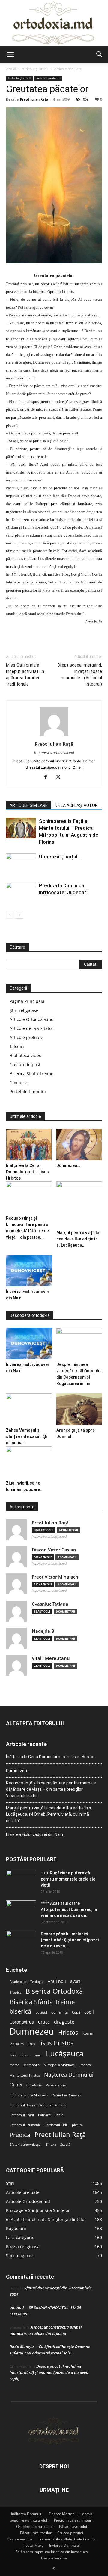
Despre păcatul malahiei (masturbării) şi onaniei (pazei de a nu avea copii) (49, 2372)
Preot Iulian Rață (60, 2134)
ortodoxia (34, 2085)
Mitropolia (31, 2065)
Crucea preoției (70, 2533)
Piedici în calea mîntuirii (74, 2520)
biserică (20, 2011)
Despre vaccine (20, 2539)
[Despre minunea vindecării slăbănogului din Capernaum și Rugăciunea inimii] (79, 1344)
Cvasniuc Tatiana (50, 1604)
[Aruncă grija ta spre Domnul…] (79, 1409)
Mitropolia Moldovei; (60, 2065)
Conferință (60, 2012)
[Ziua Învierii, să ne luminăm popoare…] (29, 1462)
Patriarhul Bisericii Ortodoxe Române (38, 2105)
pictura (77, 2125)
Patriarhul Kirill (56, 2125)
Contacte (18, 1083)
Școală (65, 2145)
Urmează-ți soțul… (60, 857)
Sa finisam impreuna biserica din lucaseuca (52, 2552)
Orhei (16, 2085)
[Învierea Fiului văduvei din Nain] (29, 1271)
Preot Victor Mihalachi (56, 1577)
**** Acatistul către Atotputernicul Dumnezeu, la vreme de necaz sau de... (69, 1909)
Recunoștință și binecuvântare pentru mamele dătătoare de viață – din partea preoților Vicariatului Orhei (51, 1789)
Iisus (31, 2044)
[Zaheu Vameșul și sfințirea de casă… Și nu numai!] (29, 1409)
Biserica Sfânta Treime (42, 2002)
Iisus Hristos (56, 2043)
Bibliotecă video (25, 1055)
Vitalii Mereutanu (51, 1658)
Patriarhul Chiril (22, 2115)
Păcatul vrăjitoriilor (36, 2533)
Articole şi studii (35, 69)
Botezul (41, 2012)
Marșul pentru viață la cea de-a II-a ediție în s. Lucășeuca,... (78, 1239)
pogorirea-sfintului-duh (29, 2520)
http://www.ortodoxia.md (54, 753)
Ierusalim (17, 2044)
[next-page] (19, 915)
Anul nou (57, 1981)
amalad (17, 2307)
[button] (10, 54)
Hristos (68, 2032)
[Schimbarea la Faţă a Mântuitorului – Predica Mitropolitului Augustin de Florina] (21, 828)
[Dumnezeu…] (79, 1145)
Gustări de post (25, 1064)
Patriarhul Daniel (51, 2115)
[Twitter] (60, 777)
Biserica (15, 1993)
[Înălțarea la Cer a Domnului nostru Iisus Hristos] (29, 1145)
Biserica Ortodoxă (54, 1991)
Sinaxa (51, 2145)
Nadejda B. (44, 1631)
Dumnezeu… (68, 1165)
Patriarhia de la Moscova (29, 2095)
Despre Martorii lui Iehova (71, 2514)
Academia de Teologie (27, 1982)
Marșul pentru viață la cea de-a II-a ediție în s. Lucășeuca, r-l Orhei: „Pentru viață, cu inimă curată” (49, 1814)
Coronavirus (22, 2022)
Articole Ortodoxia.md (32, 1019)
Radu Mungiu (22, 2347)
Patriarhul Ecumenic (25, 2125)
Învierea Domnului (64, 2545)
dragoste (64, 2022)
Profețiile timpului (28, 1092)
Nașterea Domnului (69, 2075)
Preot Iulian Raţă (34, 99)
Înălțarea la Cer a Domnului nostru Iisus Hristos (27, 1172)
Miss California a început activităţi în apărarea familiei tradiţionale (25, 675)
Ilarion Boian (19, 2055)
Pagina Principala (27, 1001)
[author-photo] (54, 736)
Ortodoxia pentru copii (35, 2526)
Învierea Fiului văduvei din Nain (34, 1834)
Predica (20, 2135)
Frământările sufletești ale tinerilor (67, 2539)
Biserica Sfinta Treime (31, 1073)
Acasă (11, 69)
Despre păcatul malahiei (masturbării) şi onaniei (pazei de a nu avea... (70, 1940)
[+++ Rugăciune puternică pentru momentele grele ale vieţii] (21, 1881)
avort (75, 1981)
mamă (14, 2065)
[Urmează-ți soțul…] (21, 864)
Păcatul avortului (73, 2526)
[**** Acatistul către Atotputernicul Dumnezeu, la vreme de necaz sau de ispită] (21, 1911)
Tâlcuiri (17, 1046)
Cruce (44, 2022)
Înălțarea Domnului (27, 2514)
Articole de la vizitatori (32, 1028)
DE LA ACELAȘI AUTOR (76, 805)
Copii (76, 2012)
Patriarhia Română (66, 2095)
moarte (86, 2065)
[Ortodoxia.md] (54, 23)
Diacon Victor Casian (54, 1550)
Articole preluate (68, 69)
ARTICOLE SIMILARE (29, 805)
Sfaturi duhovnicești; (26, 2145)
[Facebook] (48, 777)
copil (89, 2012)
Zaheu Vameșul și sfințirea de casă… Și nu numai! (26, 1436)
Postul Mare (33, 2545)
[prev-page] (10, 915)
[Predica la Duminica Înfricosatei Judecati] (21, 893)
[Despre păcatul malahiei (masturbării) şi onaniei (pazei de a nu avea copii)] (21, 1941)
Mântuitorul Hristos (25, 2075)
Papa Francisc (56, 2085)
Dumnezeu (32, 2032)
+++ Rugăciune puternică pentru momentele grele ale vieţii (68, 1879)
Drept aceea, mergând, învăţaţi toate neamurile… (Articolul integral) (80, 675)
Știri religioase (24, 1010)
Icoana (88, 2033)
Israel (38, 2055)
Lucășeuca (65, 2053)
